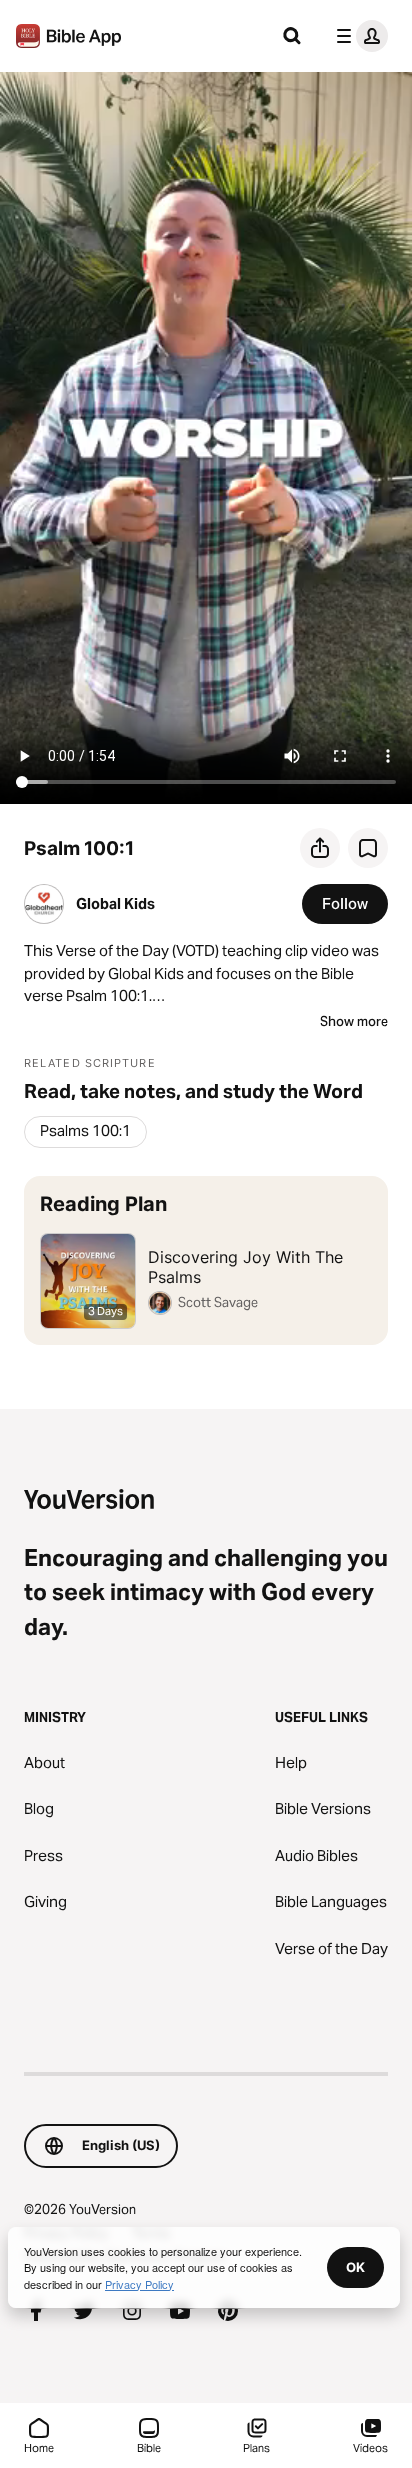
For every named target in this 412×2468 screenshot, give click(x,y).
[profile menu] (358, 36)
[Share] (320, 848)
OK (355, 2267)
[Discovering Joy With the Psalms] (206, 1260)
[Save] (368, 848)
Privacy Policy (139, 2284)
